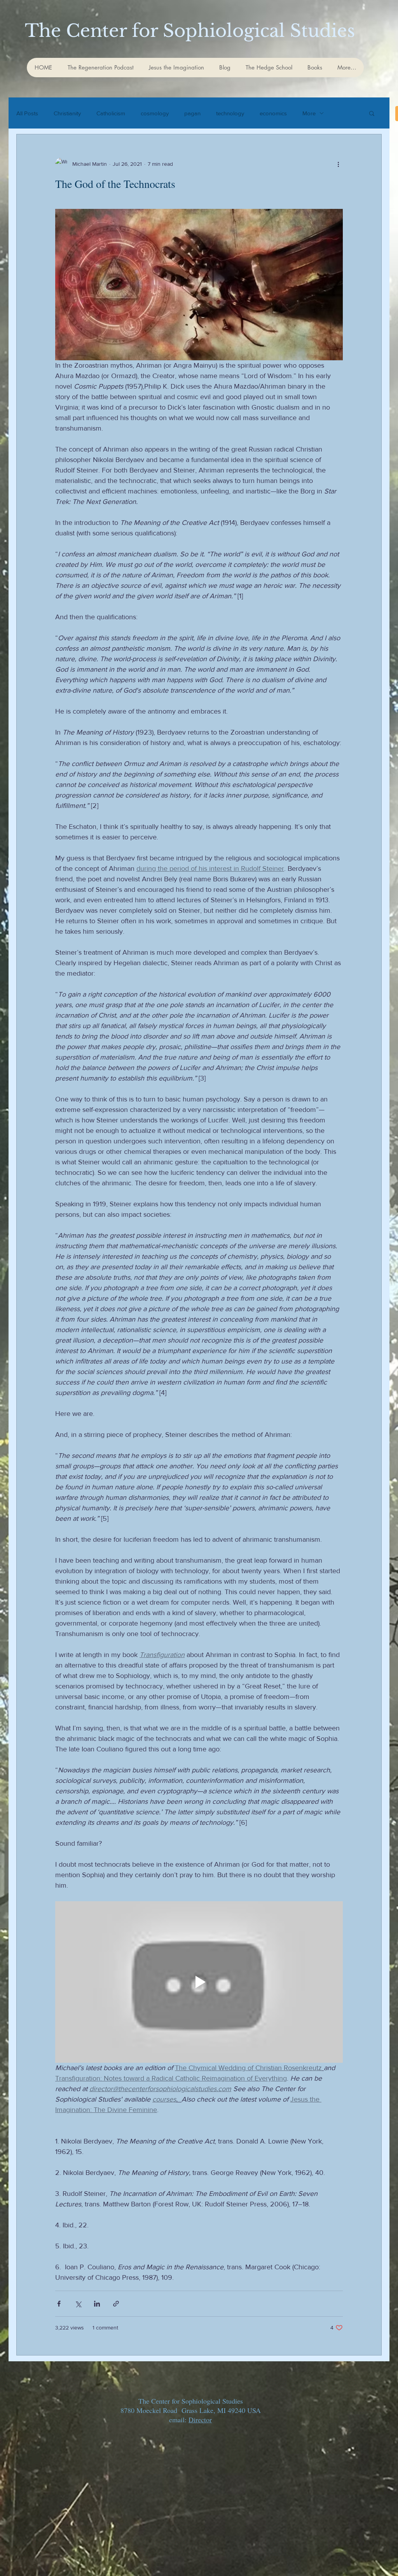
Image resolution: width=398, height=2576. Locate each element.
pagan (192, 113)
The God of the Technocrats (115, 184)
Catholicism (111, 113)
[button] (372, 114)
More (309, 113)
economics (273, 113)
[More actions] (338, 164)
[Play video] (199, 1982)
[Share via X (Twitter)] (78, 2304)
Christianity (67, 113)
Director (200, 2420)
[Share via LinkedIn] (97, 2304)
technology (230, 113)
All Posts (27, 113)
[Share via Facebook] (59, 2304)
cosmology (155, 113)
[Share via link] (116, 2304)
